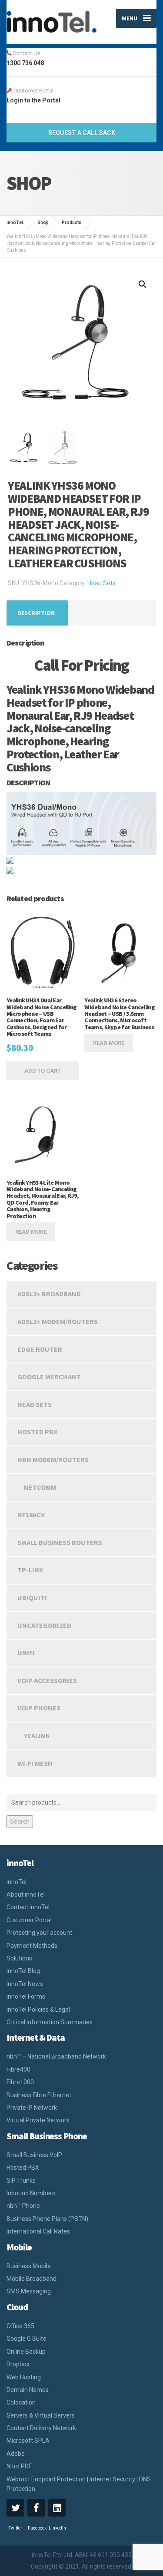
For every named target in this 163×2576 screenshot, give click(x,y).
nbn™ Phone (23, 2206)
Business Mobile (29, 2266)
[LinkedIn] (57, 2508)
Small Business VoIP (34, 2155)
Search (20, 1822)
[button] (143, 284)
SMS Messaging (29, 2291)
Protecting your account (39, 1933)
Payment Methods (32, 1946)
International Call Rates (38, 2231)
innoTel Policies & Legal (38, 2009)
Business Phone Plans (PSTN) (47, 2219)
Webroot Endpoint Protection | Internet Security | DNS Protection (79, 2484)
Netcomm (40, 1487)
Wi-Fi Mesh (35, 1763)
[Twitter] (15, 2508)
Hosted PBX (37, 1432)
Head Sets (101, 583)
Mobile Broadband (32, 2279)
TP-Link (30, 1570)
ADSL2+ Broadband (49, 1294)
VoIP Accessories (47, 1680)
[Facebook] (36, 2508)
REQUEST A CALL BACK (82, 133)
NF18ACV (31, 1515)
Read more (109, 1043)
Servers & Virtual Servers (41, 2415)
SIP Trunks (21, 2181)
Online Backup (26, 2352)
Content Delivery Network (41, 2428)
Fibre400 (18, 2069)
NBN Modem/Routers (53, 1459)
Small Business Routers (60, 1542)
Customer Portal (29, 1920)
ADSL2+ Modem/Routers (58, 1321)
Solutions (19, 1958)
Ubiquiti (32, 1598)
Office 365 (20, 2326)
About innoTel (26, 1894)
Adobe (16, 2454)
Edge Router (40, 1349)
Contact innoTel (28, 1907)
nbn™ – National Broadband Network (56, 2056)
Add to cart (43, 1071)
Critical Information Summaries (50, 2022)
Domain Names (28, 2390)
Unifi (26, 1653)
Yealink (37, 1736)
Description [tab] (36, 613)
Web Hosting (24, 2377)
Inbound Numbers (31, 2193)
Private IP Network (32, 2108)
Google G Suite (27, 2339)
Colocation (21, 2402)
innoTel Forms (26, 1996)
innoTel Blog (23, 1971)
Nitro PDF (19, 2466)
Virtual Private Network (38, 2120)
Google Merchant (49, 1377)
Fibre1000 (20, 2082)
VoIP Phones (39, 1708)
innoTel (17, 1882)
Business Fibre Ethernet (39, 2095)
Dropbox (18, 2364)
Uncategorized (44, 1625)
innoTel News (25, 1984)
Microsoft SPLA (28, 2441)
